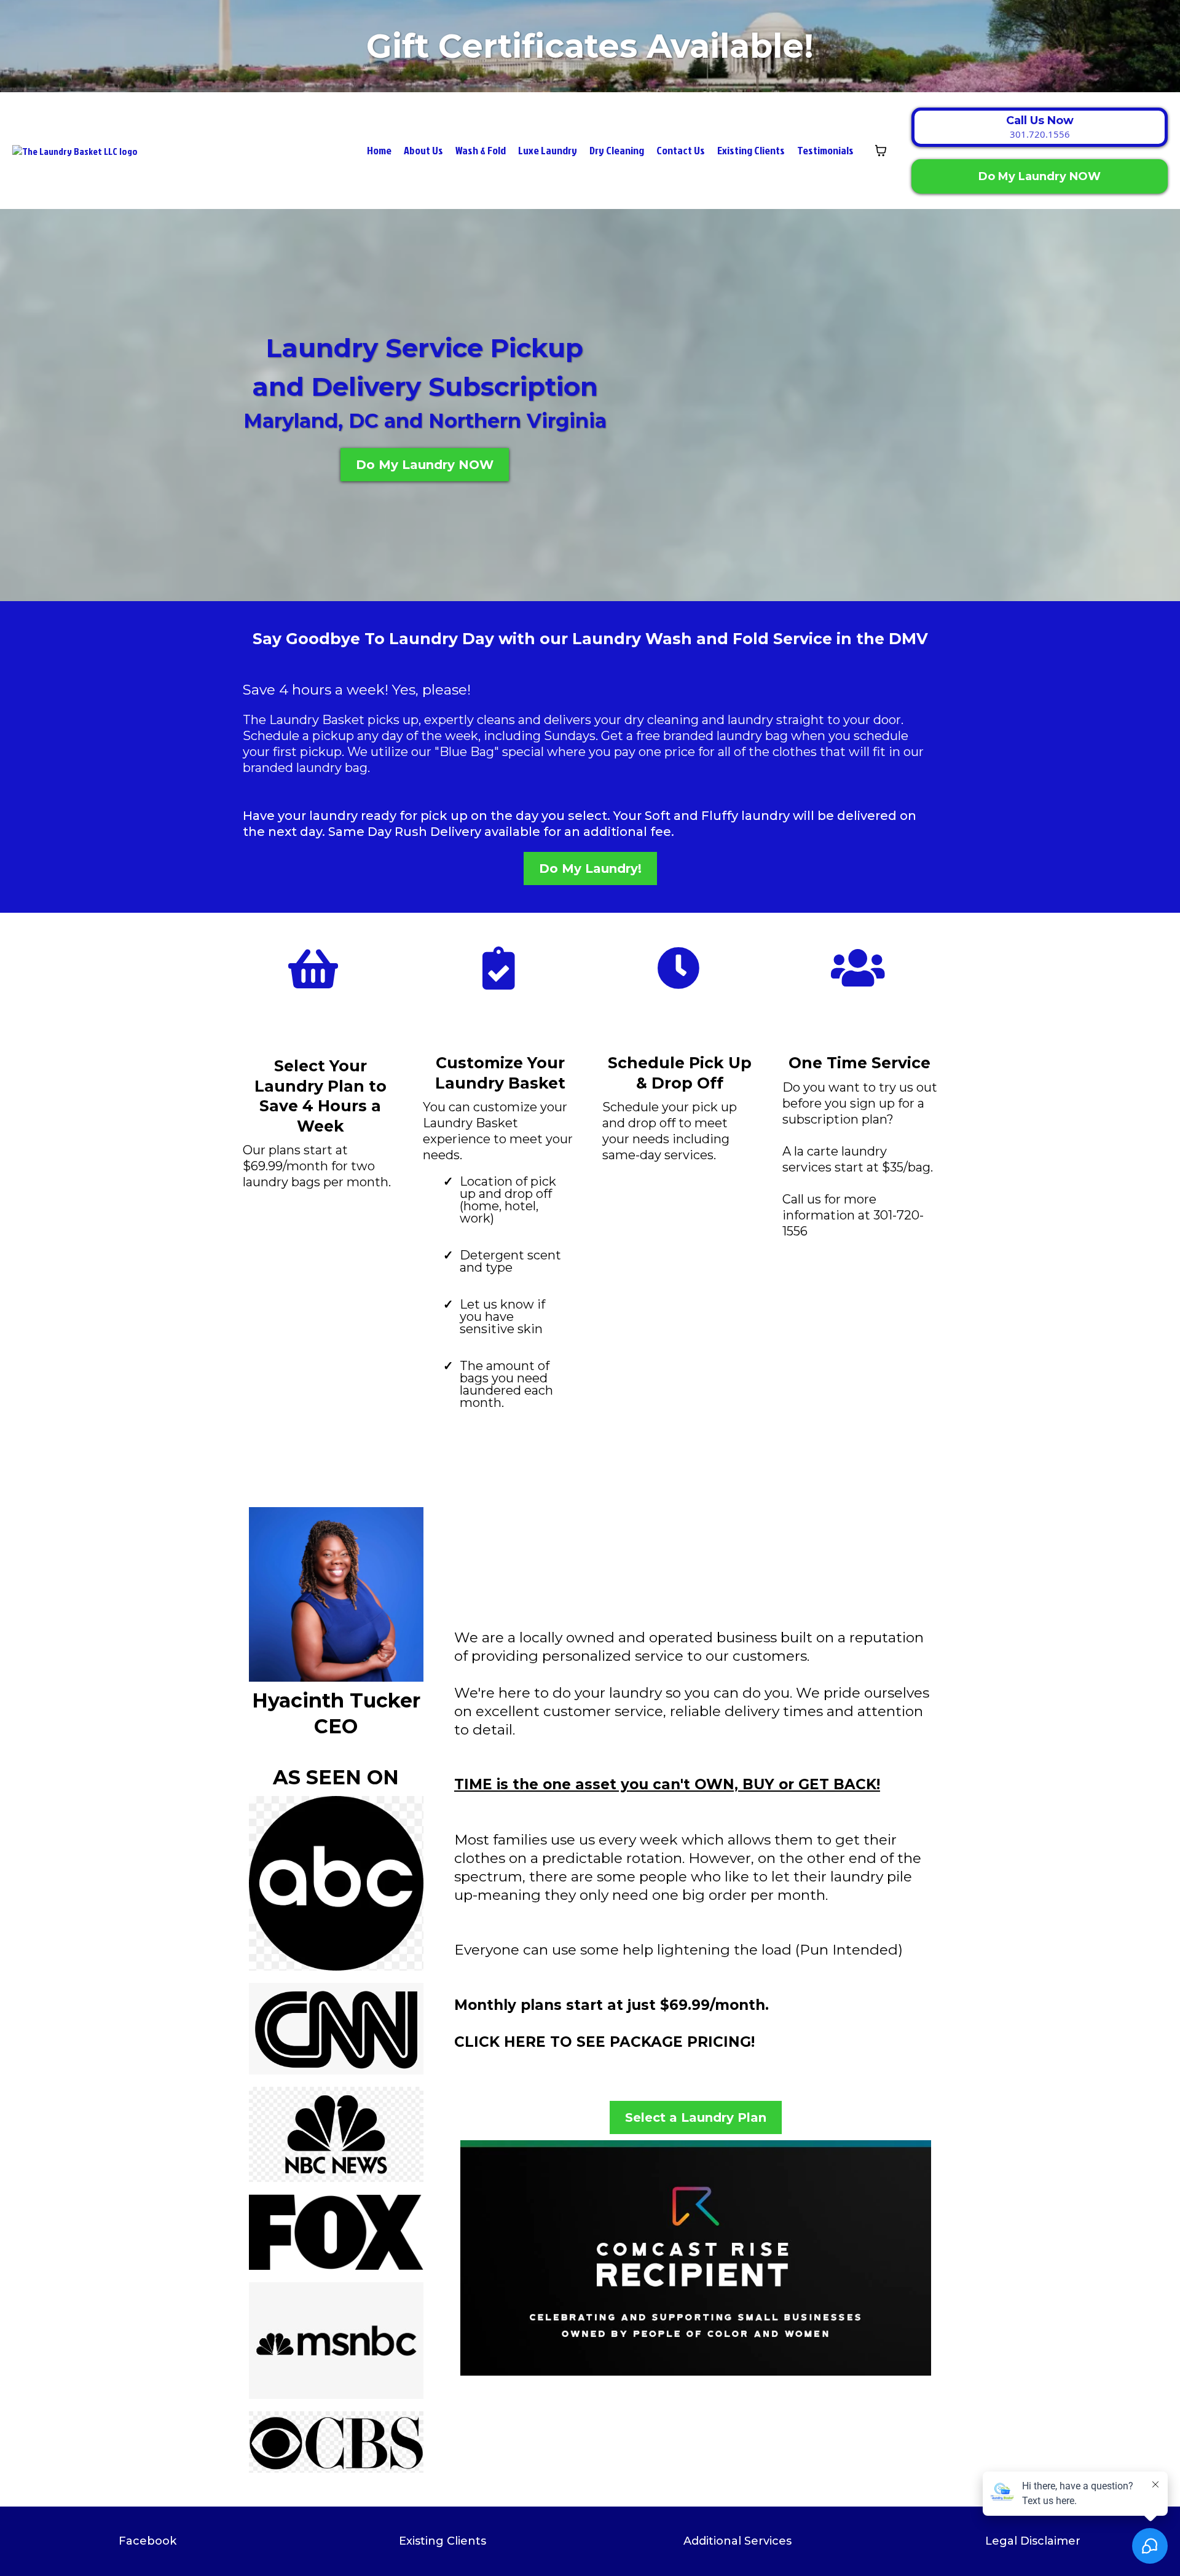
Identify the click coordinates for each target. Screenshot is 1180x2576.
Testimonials (825, 150)
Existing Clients (751, 150)
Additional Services (737, 2541)
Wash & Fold (481, 150)
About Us (423, 150)
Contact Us (681, 150)
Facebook (147, 2541)
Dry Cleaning (617, 150)
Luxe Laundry (548, 150)
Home (379, 150)
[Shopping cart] (881, 151)
